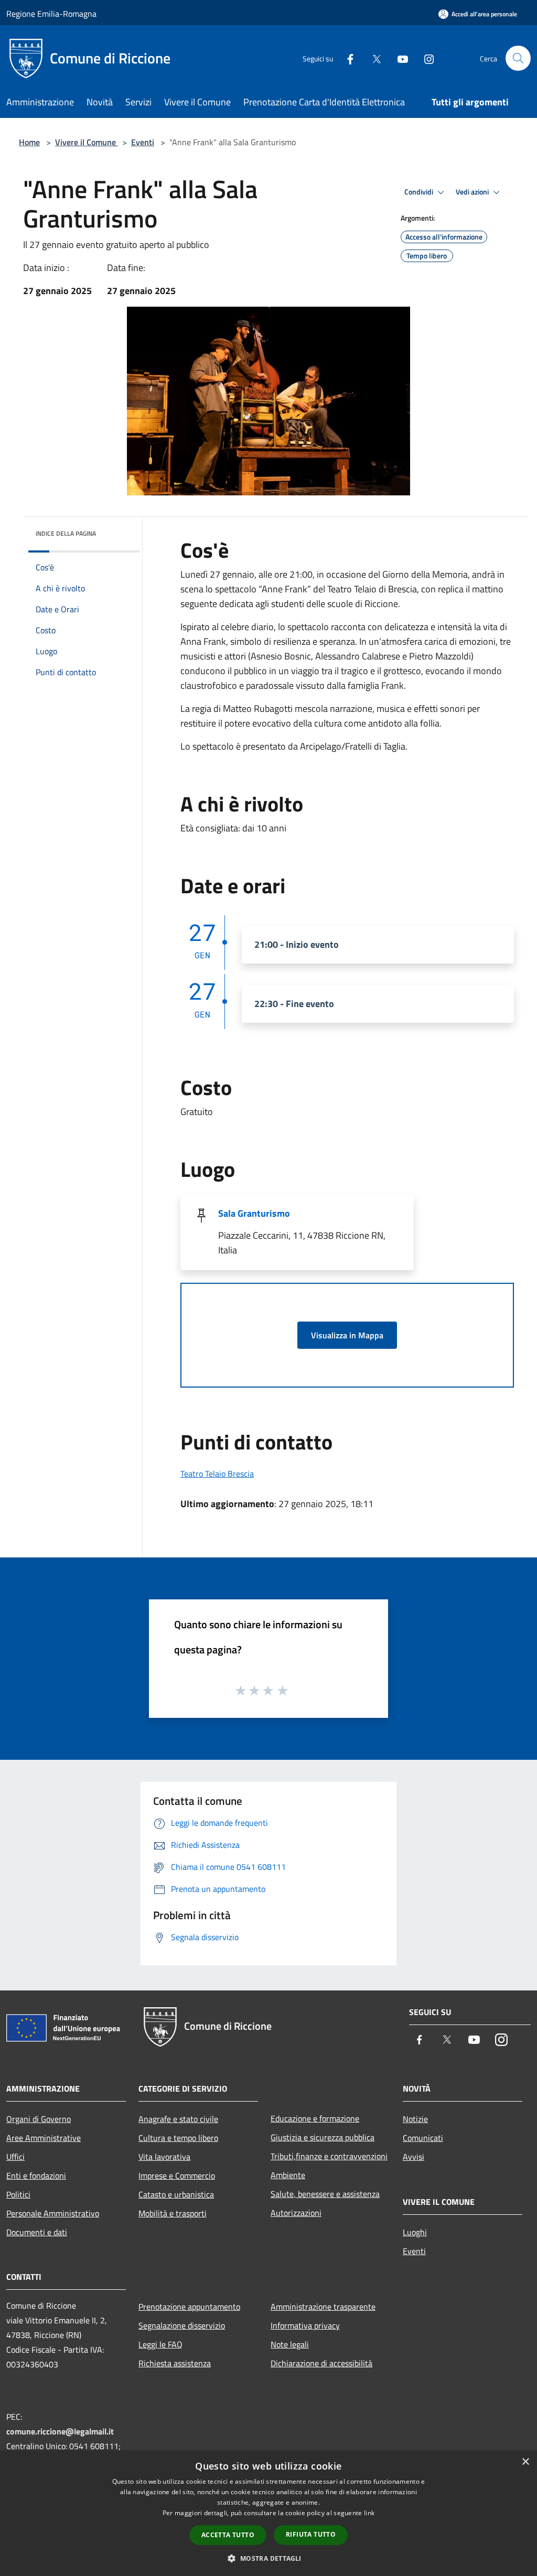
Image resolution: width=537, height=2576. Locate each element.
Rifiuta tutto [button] (311, 2534)
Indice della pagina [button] (66, 533)
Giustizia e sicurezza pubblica (323, 2137)
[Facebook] (346, 58)
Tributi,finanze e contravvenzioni (329, 2156)
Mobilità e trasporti (173, 2213)
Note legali (290, 2344)
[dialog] (268, 2513)
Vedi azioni (473, 192)
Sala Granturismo (254, 1213)
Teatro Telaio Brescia (217, 1474)
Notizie (415, 2119)
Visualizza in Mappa (347, 1335)
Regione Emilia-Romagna (51, 14)
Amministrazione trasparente (323, 2307)
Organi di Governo (39, 2119)
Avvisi (414, 2157)
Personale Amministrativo (53, 2213)
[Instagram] (425, 58)
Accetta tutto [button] (228, 2535)
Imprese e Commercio (177, 2175)
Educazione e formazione (315, 2118)
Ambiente (288, 2175)
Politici (18, 2194)
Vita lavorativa (164, 2157)
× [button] (525, 2462)
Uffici (15, 2157)
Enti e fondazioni (36, 2175)
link (369, 2513)
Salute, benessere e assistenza (325, 2194)
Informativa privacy (305, 2325)
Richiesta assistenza (175, 2363)
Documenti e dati (37, 2232)
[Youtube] (399, 58)
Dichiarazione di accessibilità (321, 2363)
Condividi (420, 192)
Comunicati (423, 2138)
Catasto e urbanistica (176, 2194)
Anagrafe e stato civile (178, 2119)
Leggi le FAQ (160, 2344)
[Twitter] (372, 58)
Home (29, 142)
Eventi (143, 142)
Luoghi (415, 2232)
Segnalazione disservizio (182, 2325)
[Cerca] (518, 58)
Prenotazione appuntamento (189, 2307)
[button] (268, 2558)
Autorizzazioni (296, 2213)
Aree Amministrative (44, 2138)
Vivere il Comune (87, 142)
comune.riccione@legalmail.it (60, 2431)
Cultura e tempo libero (178, 2138)
